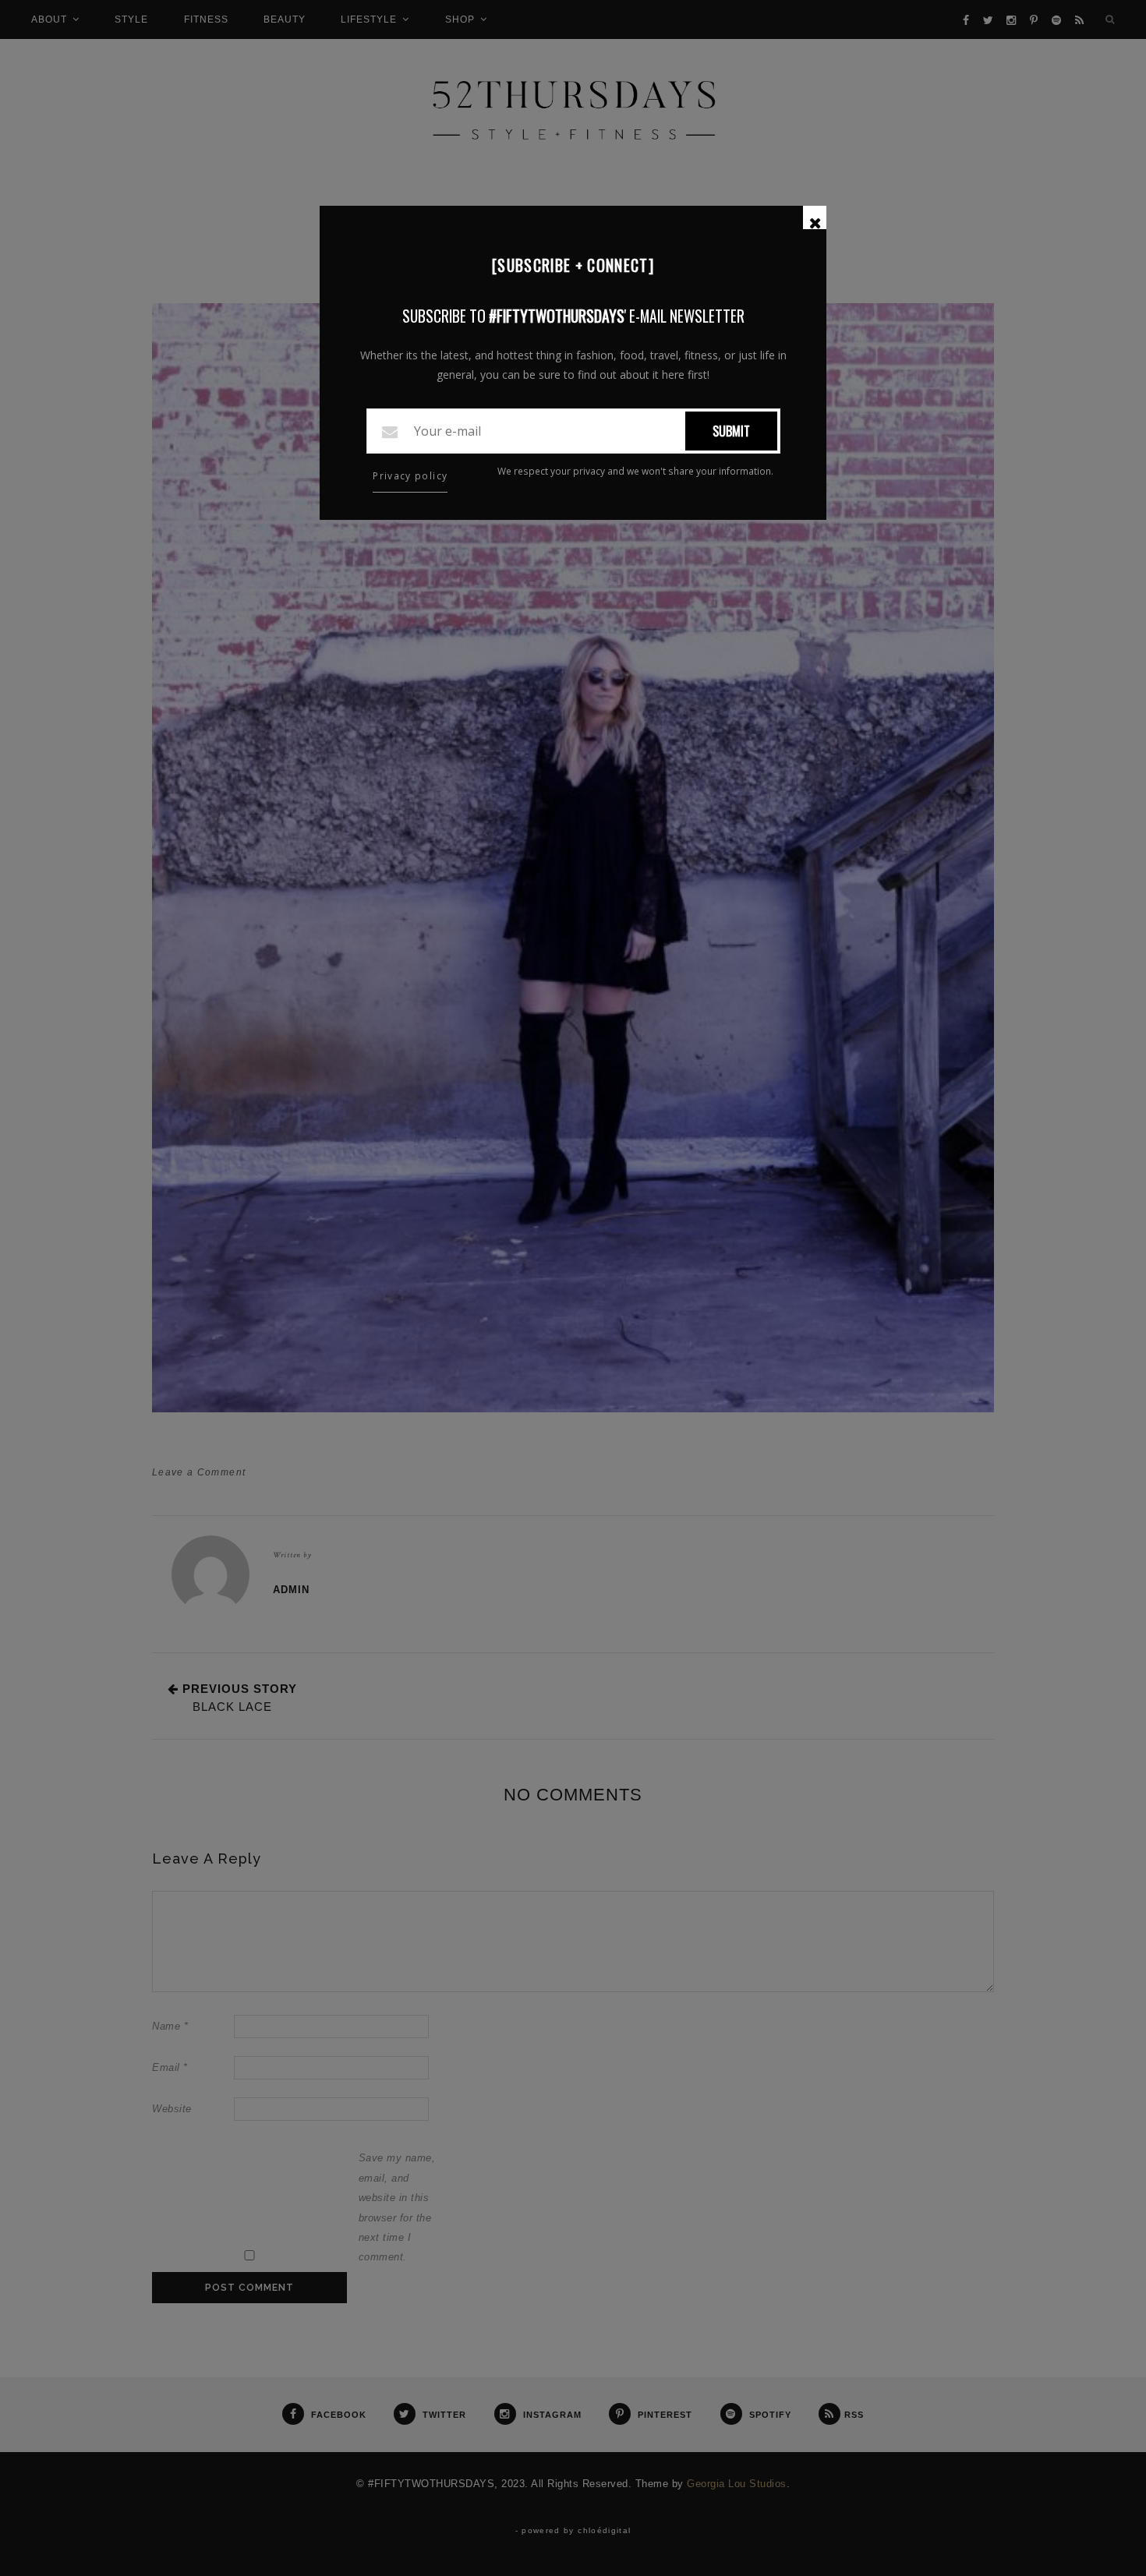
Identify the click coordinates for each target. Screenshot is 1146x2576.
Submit (731, 431)
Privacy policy (410, 476)
